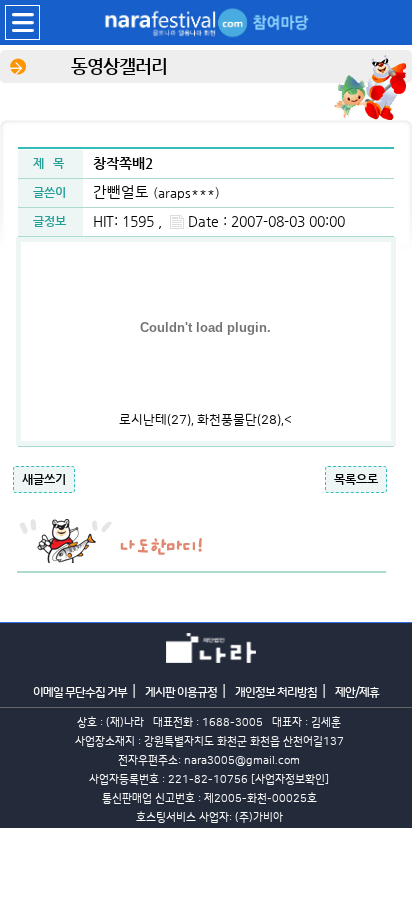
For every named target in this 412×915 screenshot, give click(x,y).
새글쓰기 (44, 479)
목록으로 (356, 479)
